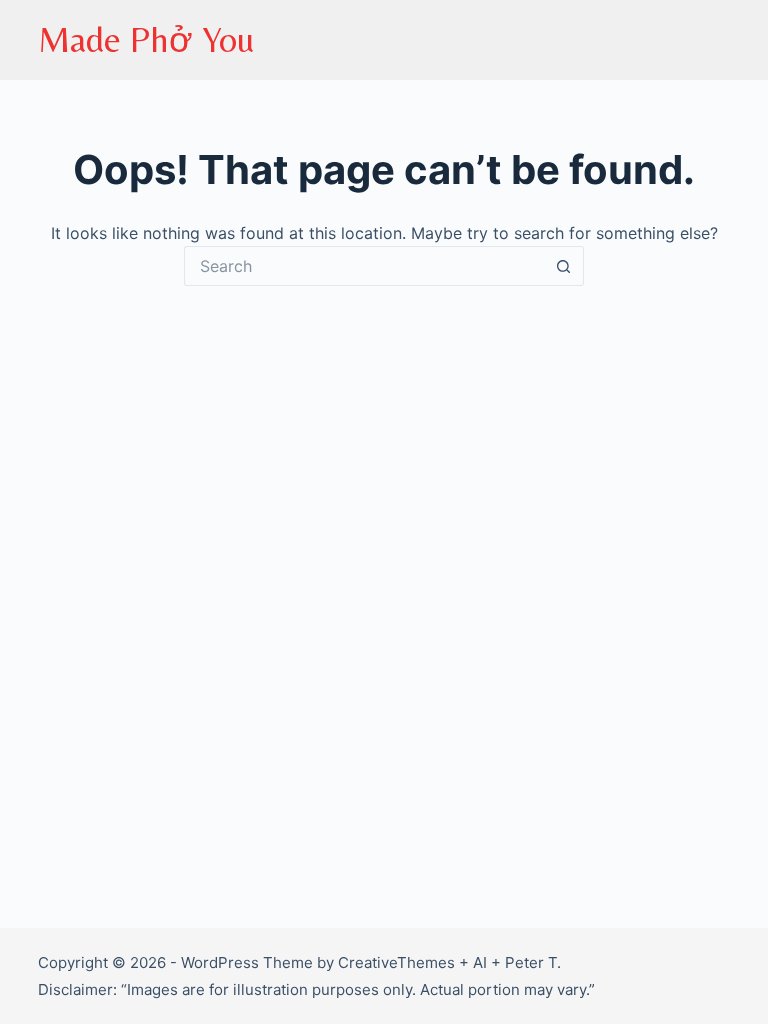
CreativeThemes (396, 962)
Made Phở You (146, 39)
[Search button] (564, 266)
